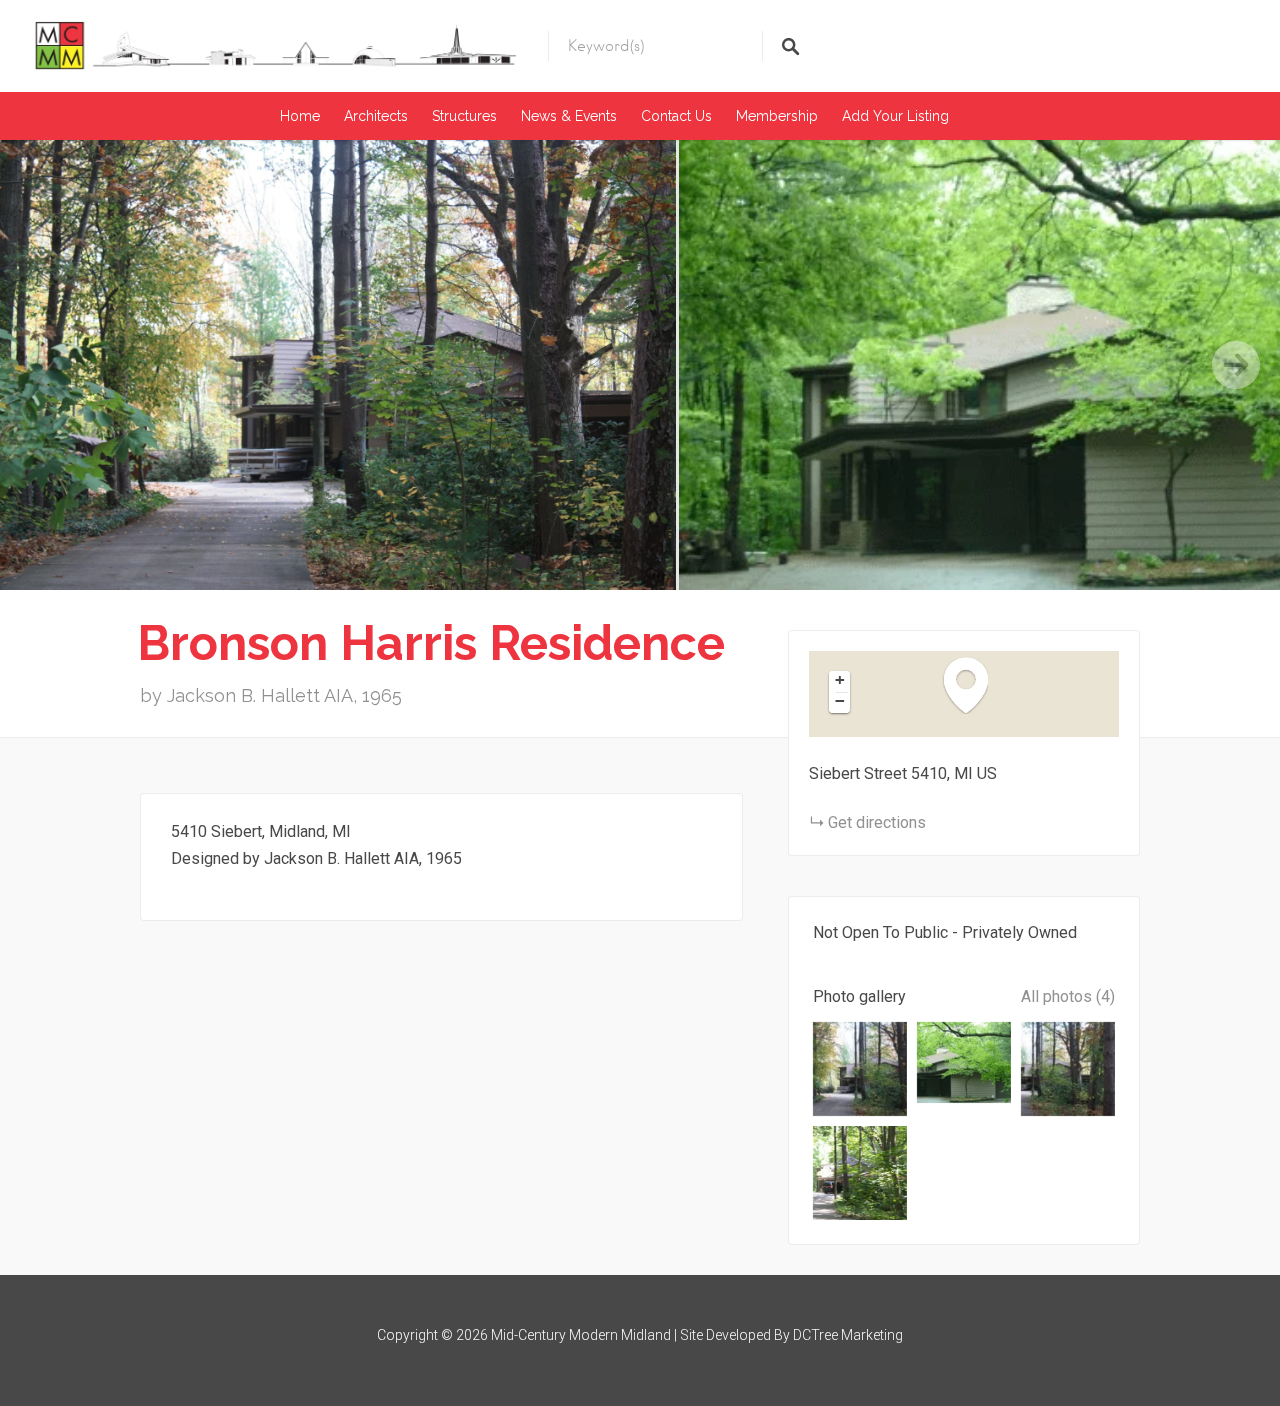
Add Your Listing (895, 116)
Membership (777, 116)
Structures (464, 116)
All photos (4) (1068, 996)
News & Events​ (569, 116)
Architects (376, 116)
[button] (976, 684)
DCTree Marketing (848, 1335)
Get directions (877, 822)
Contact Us (676, 116)
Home (300, 116)
